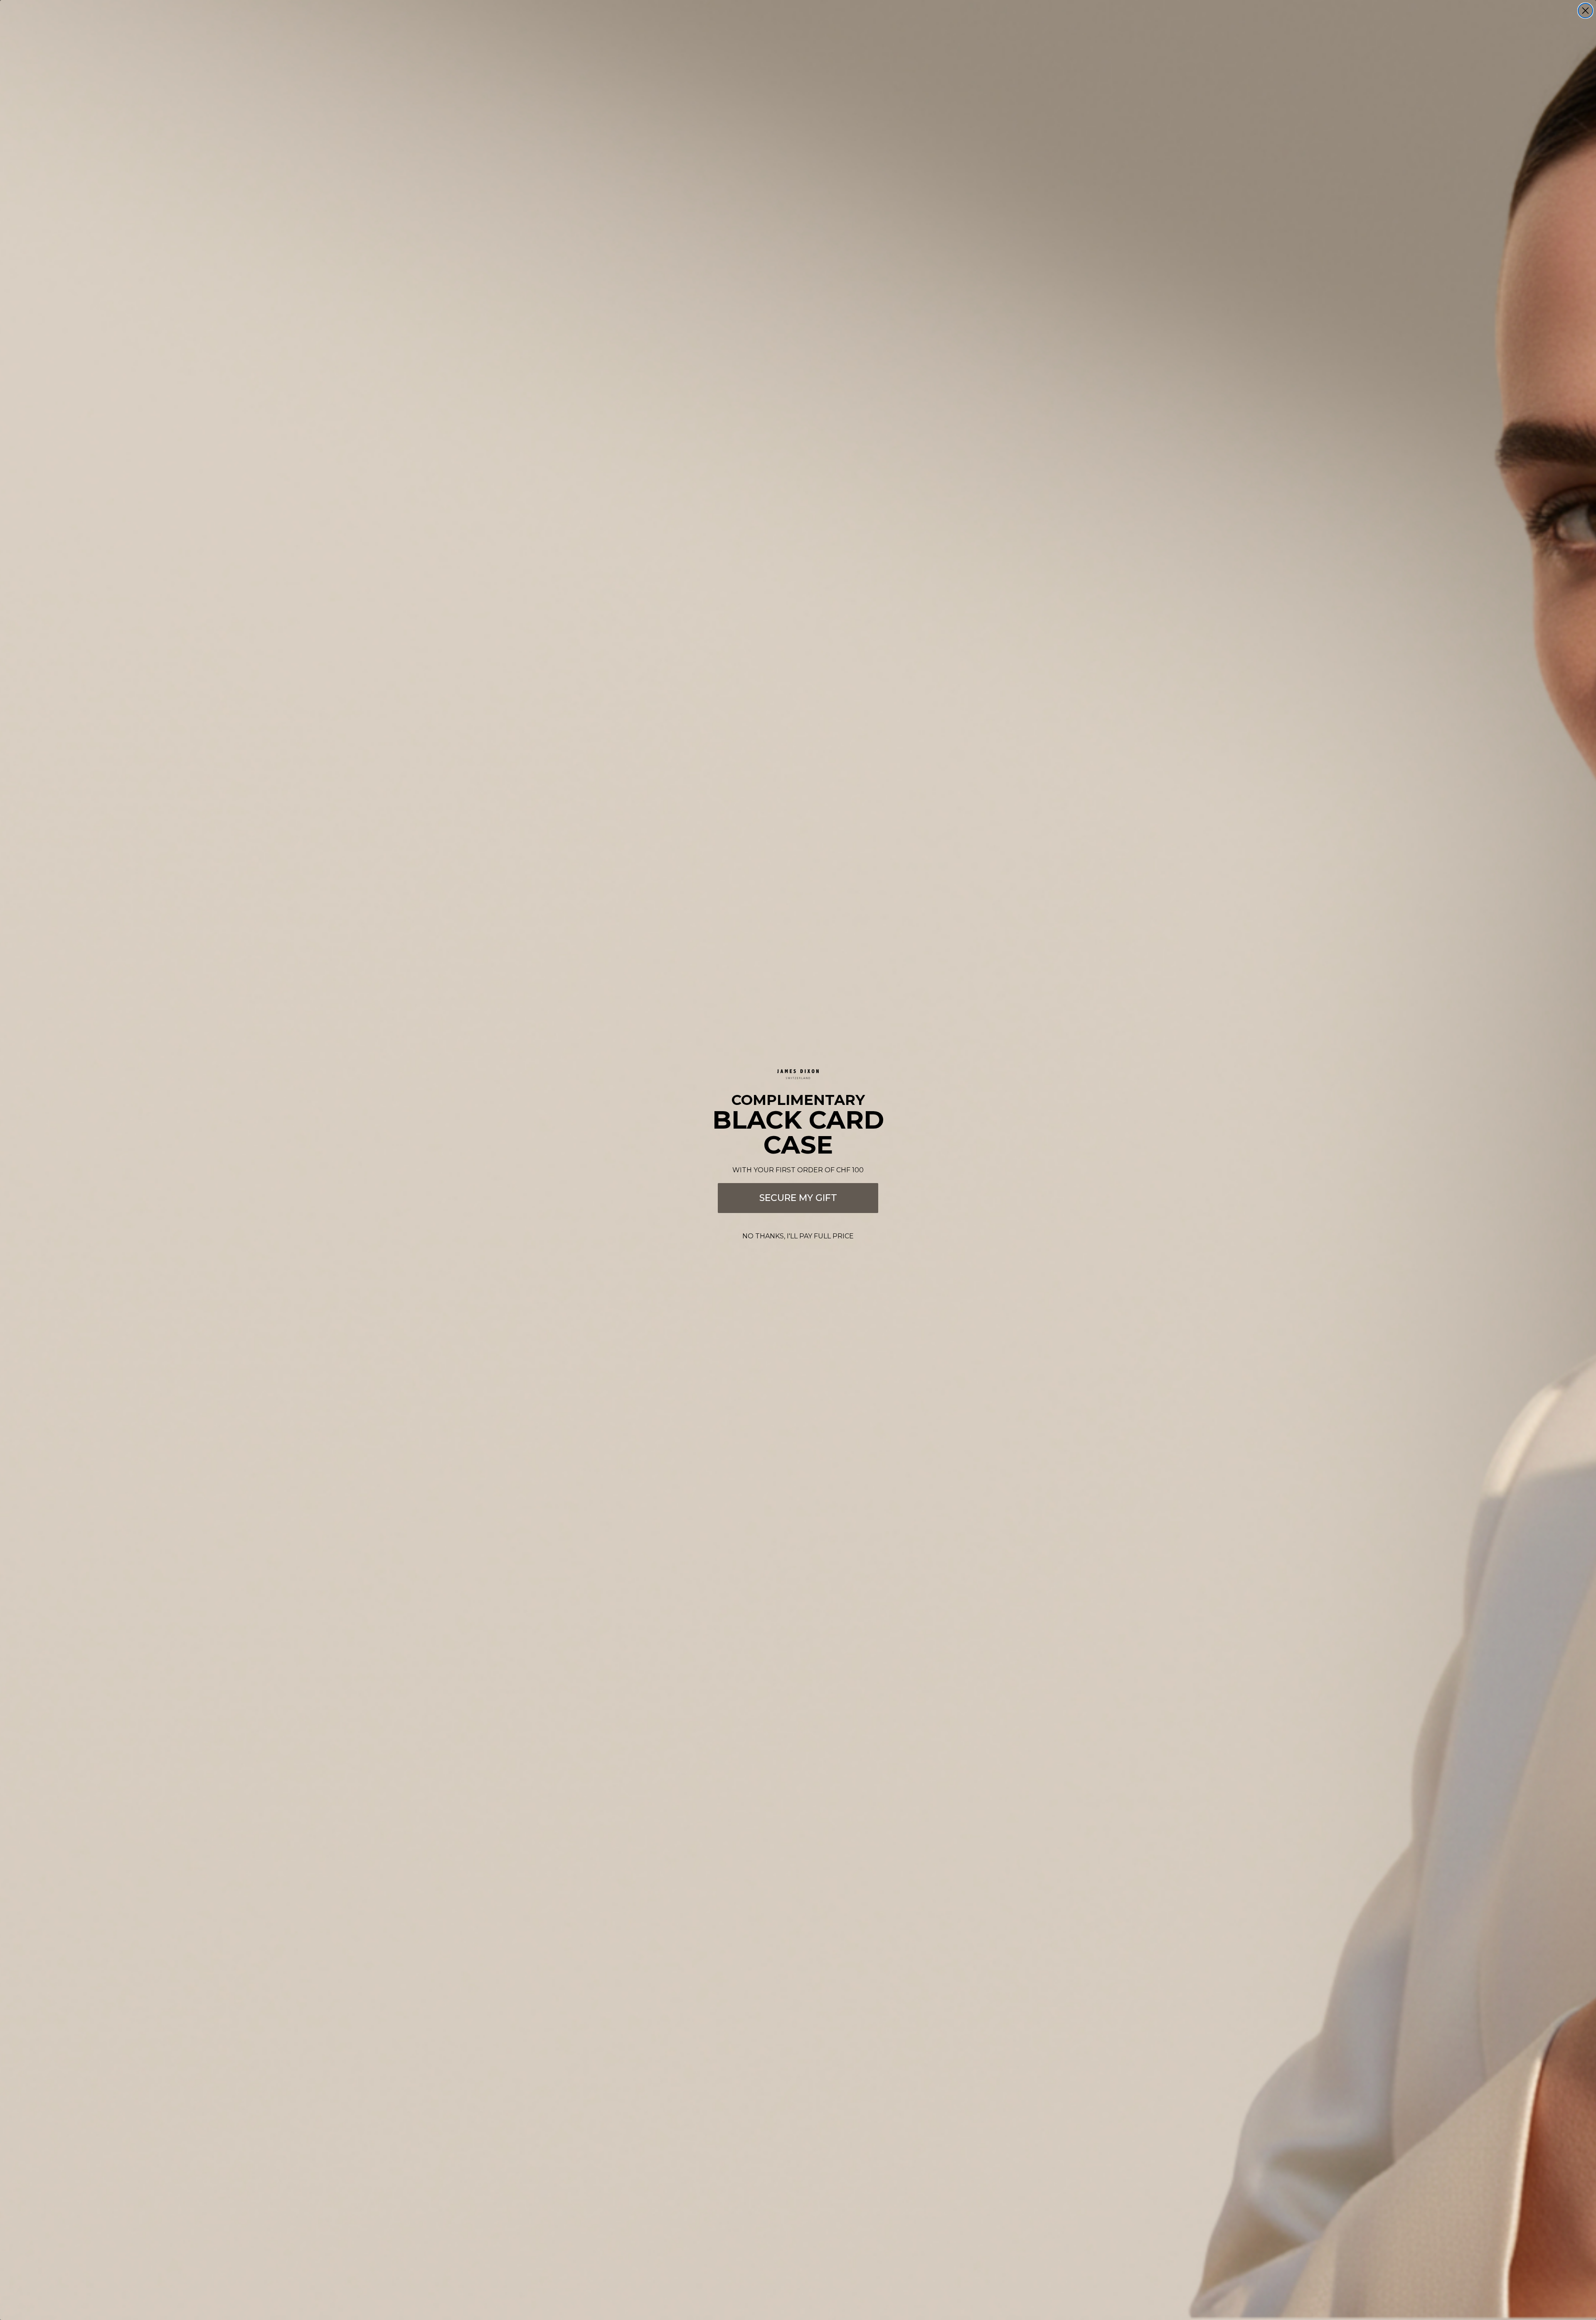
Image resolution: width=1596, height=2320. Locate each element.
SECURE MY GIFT (798, 1198)
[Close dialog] (1585, 11)
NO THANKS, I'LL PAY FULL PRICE (798, 1236)
